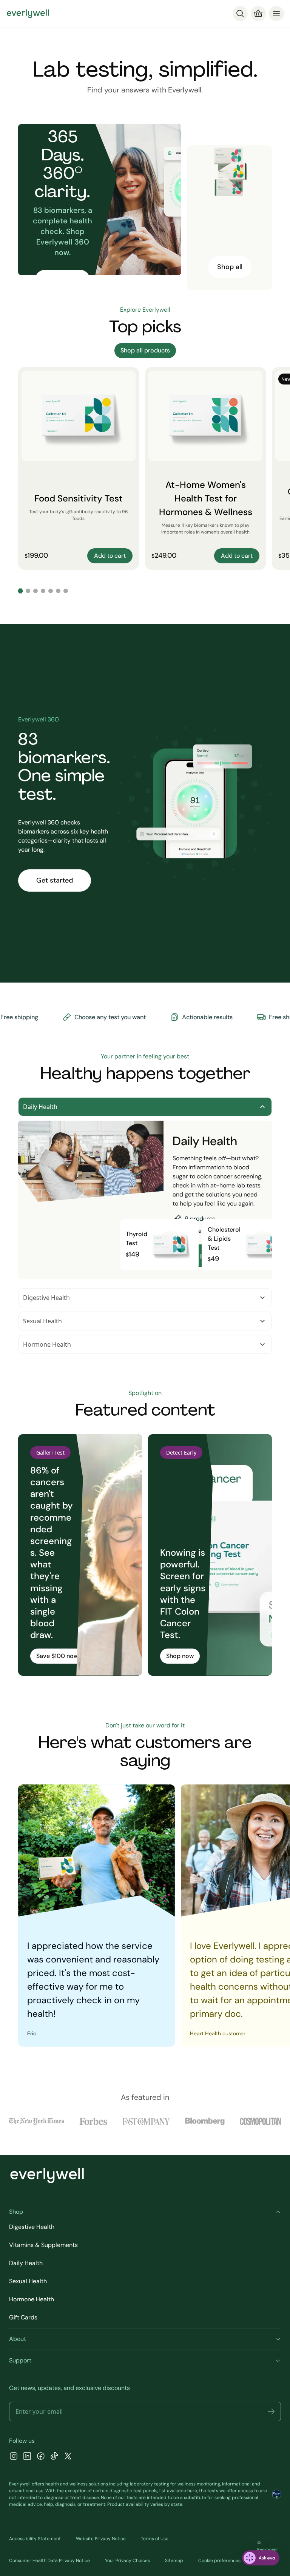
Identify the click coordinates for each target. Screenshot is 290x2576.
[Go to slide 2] (28, 591)
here (192, 2491)
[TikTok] (54, 2457)
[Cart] (258, 14)
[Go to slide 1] (20, 591)
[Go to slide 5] (51, 591)
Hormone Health (47, 1344)
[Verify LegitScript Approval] (277, 2494)
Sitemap (174, 2561)
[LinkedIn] (27, 2457)
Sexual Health (42, 1321)
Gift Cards (23, 2317)
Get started (55, 880)
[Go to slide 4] (43, 591)
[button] (271, 2411)
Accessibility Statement (35, 2539)
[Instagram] (14, 2457)
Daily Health (40, 1107)
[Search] (240, 14)
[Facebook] (41, 2457)
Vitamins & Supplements (43, 2245)
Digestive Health (46, 1298)
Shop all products (145, 350)
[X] (68, 2457)
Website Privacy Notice (101, 2539)
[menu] (276, 14)
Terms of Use (155, 2539)
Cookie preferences (219, 2561)
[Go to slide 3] (35, 591)
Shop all (230, 267)
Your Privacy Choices (127, 2561)
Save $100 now (57, 1656)
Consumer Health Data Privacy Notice (49, 2561)
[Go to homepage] (28, 14)
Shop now (180, 1656)
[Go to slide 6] (58, 591)
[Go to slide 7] (66, 591)
